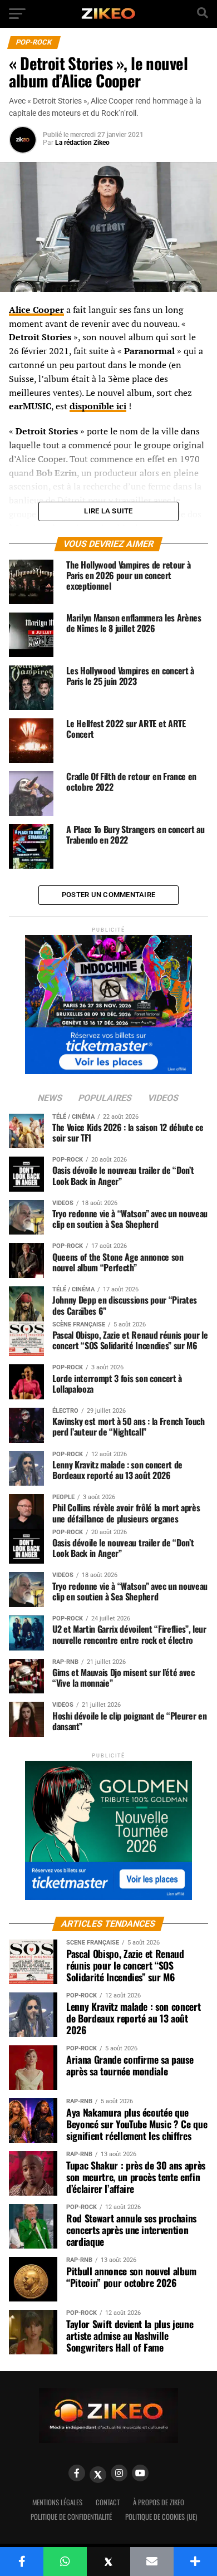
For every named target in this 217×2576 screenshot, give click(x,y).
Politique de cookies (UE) (161, 2517)
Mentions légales (57, 2502)
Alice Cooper (36, 310)
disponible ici (98, 406)
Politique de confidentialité (71, 2517)
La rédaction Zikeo (82, 143)
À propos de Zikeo (159, 2502)
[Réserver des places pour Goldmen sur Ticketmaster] (108, 1827)
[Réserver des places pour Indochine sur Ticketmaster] (108, 1001)
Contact (108, 2502)
